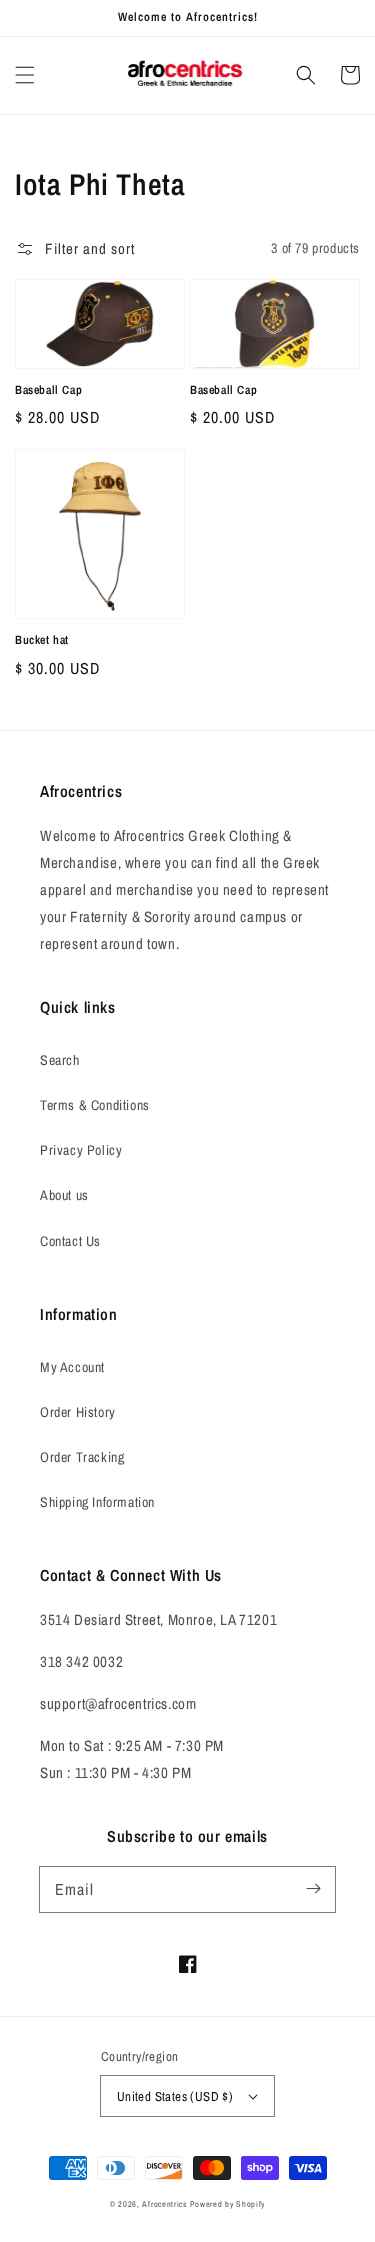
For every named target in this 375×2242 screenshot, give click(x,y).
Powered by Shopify (228, 2204)
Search (60, 1060)
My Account (72, 1367)
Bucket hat (42, 640)
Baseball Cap (48, 390)
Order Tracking (82, 1457)
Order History (78, 1412)
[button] (25, 75)
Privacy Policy (81, 1150)
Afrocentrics (164, 2204)
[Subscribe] (313, 1889)
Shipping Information (97, 1502)
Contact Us (70, 1241)
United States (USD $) (175, 2096)
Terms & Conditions (95, 1105)
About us (64, 1195)
